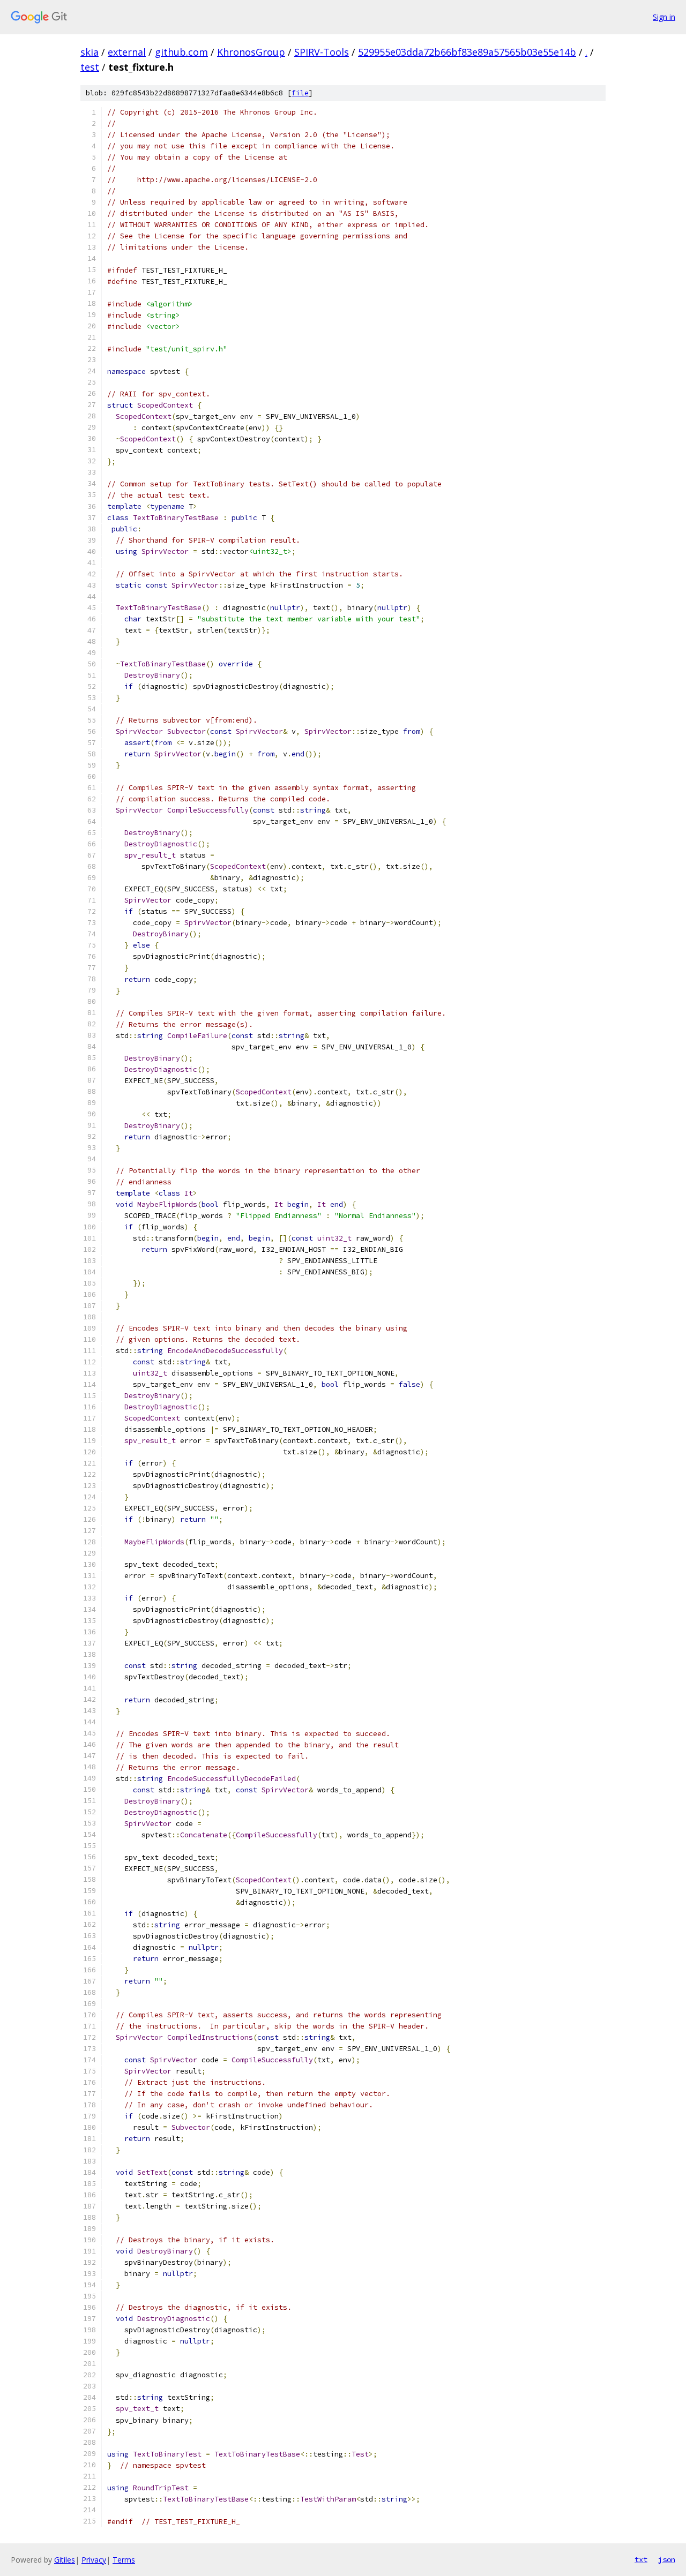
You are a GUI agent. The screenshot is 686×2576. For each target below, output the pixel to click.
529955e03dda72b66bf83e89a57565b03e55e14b (467, 52)
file (300, 93)
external (127, 52)
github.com (181, 52)
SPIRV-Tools (322, 52)
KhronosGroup (251, 52)
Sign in (664, 17)
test (90, 67)
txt (641, 2559)
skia (90, 52)
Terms (124, 2560)
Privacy (94, 2560)
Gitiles (65, 2560)
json (667, 2559)
